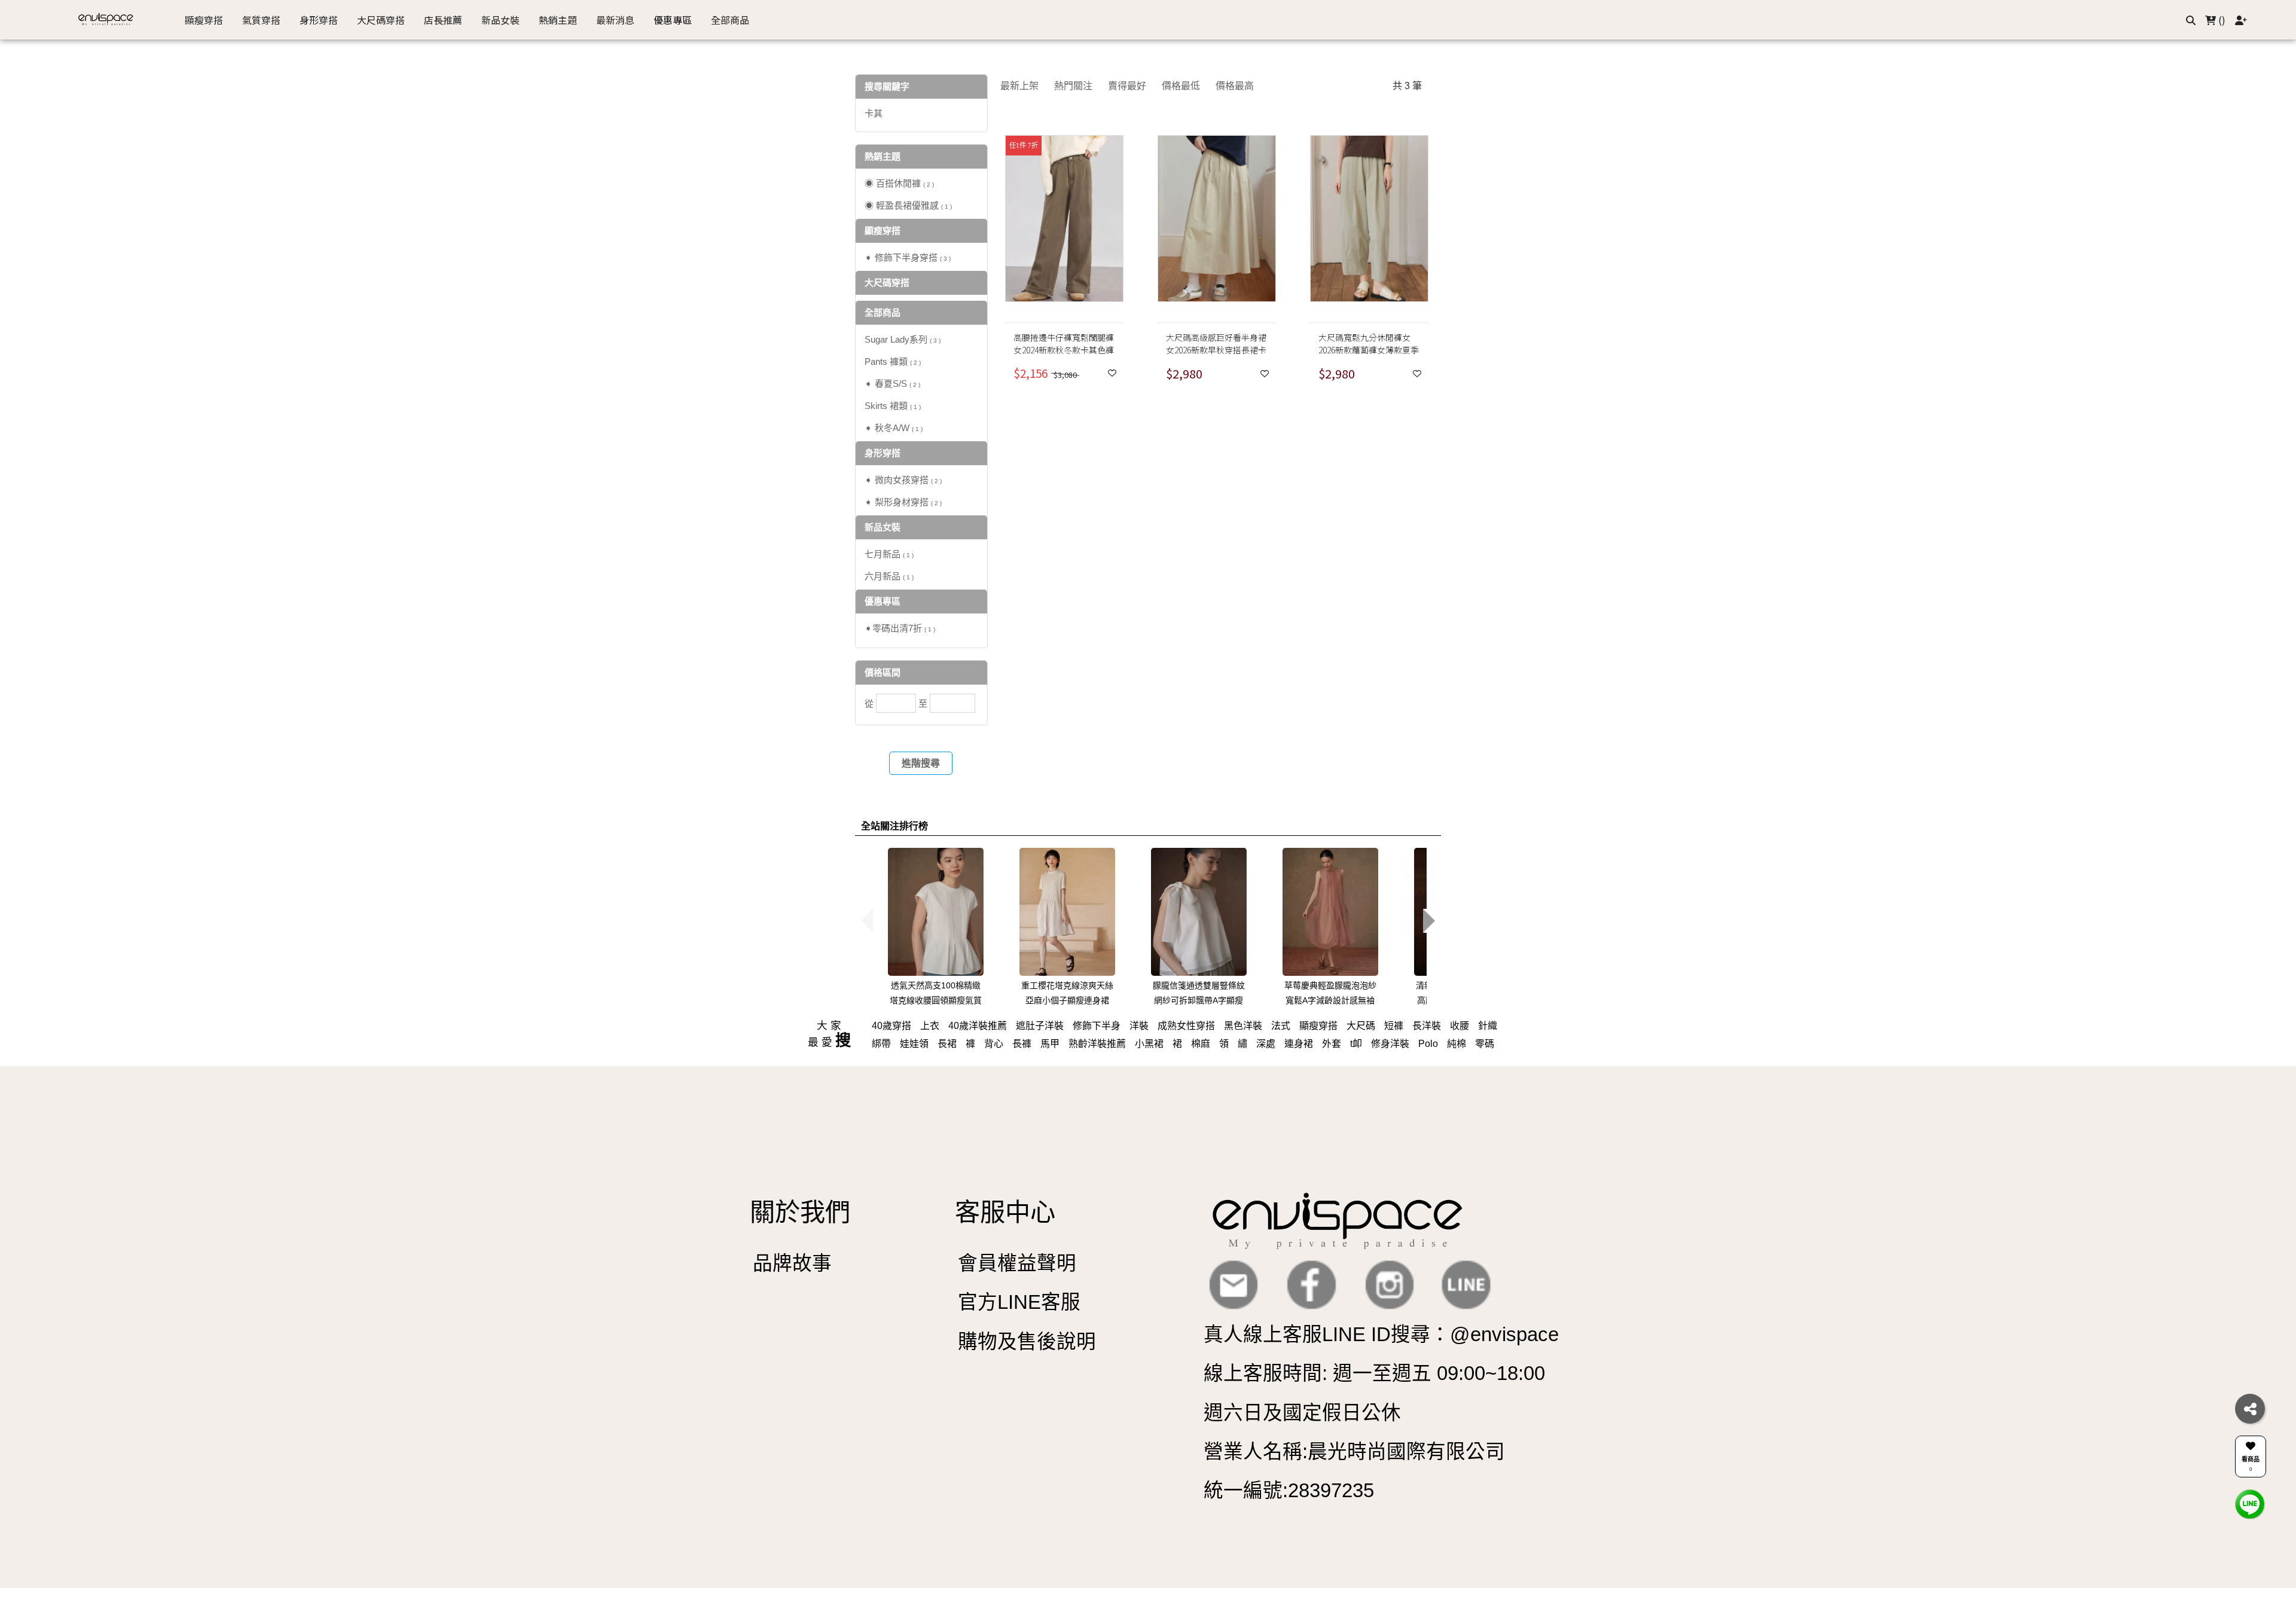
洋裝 (1139, 1026)
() (2221, 20)
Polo (1428, 1044)
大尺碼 (1361, 1026)
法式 (1281, 1026)
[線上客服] (2250, 1503)
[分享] (2250, 1409)
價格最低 (1181, 86)
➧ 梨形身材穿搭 (903, 502)
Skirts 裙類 (893, 406)
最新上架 (1019, 86)
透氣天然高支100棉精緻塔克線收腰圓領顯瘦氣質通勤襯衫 (936, 1000)
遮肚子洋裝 (1040, 1026)
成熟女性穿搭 (1186, 1026)
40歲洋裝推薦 (978, 1026)
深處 (1266, 1044)
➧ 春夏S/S (892, 384)
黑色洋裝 (1243, 1026)
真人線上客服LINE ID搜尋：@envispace (1381, 1334)
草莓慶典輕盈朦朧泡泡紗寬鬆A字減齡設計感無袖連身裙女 (1330, 1000)
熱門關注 (1073, 86)
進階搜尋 (921, 763)
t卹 (1356, 1044)
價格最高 (1235, 86)
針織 (1488, 1026)
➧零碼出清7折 (900, 628)
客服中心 (1005, 1212)
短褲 (1394, 1026)
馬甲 (1050, 1044)
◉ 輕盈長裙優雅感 (908, 205)
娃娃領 (914, 1044)
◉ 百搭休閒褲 (899, 183)
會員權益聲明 (1017, 1263)
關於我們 (800, 1212)
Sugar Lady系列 (903, 339)
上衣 (930, 1026)
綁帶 (881, 1044)
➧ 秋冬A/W (894, 428)
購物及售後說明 (1027, 1341)
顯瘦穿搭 (1318, 1026)
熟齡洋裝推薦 (1097, 1044)
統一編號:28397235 (1289, 1490)
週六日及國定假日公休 (1302, 1413)
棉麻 (1201, 1044)
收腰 (1460, 1026)
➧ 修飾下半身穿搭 (908, 257)
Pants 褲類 (893, 361)
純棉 (1457, 1044)
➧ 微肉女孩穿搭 (903, 480)
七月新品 (889, 554)
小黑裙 (1149, 1044)
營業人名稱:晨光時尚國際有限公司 (1354, 1451)
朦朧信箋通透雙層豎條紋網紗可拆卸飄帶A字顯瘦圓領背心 (1199, 1000)
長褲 (1022, 1044)
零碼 (1485, 1044)
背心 (994, 1044)
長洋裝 (1427, 1026)
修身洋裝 (1390, 1044)
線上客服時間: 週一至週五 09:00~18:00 (1374, 1373)
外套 (1332, 1044)
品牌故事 (792, 1263)
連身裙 (1299, 1044)
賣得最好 (1127, 86)
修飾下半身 (1097, 1026)
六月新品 (889, 576)
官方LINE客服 (1019, 1302)
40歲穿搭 (891, 1026)
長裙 (947, 1044)
